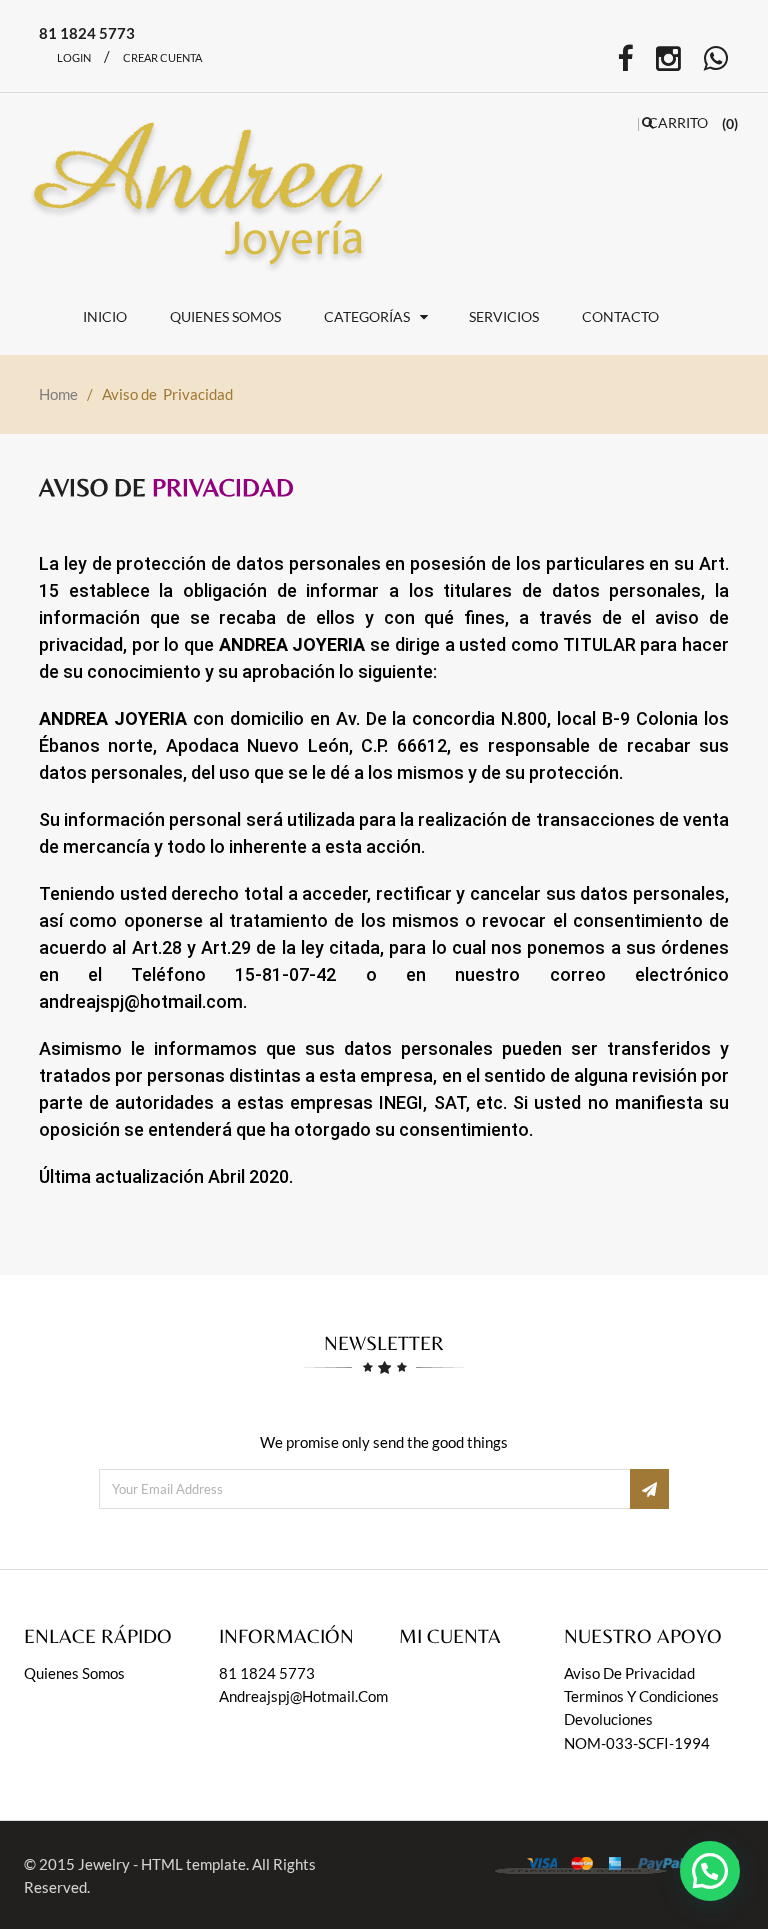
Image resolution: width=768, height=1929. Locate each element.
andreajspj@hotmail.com (303, 1696)
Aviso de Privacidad (629, 1673)
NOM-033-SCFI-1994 (637, 1743)
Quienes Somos (74, 1673)
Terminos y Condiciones (641, 1696)
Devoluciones (608, 1719)
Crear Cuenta (162, 57)
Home (58, 394)
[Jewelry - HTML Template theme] (216, 189)
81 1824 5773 (267, 1673)
